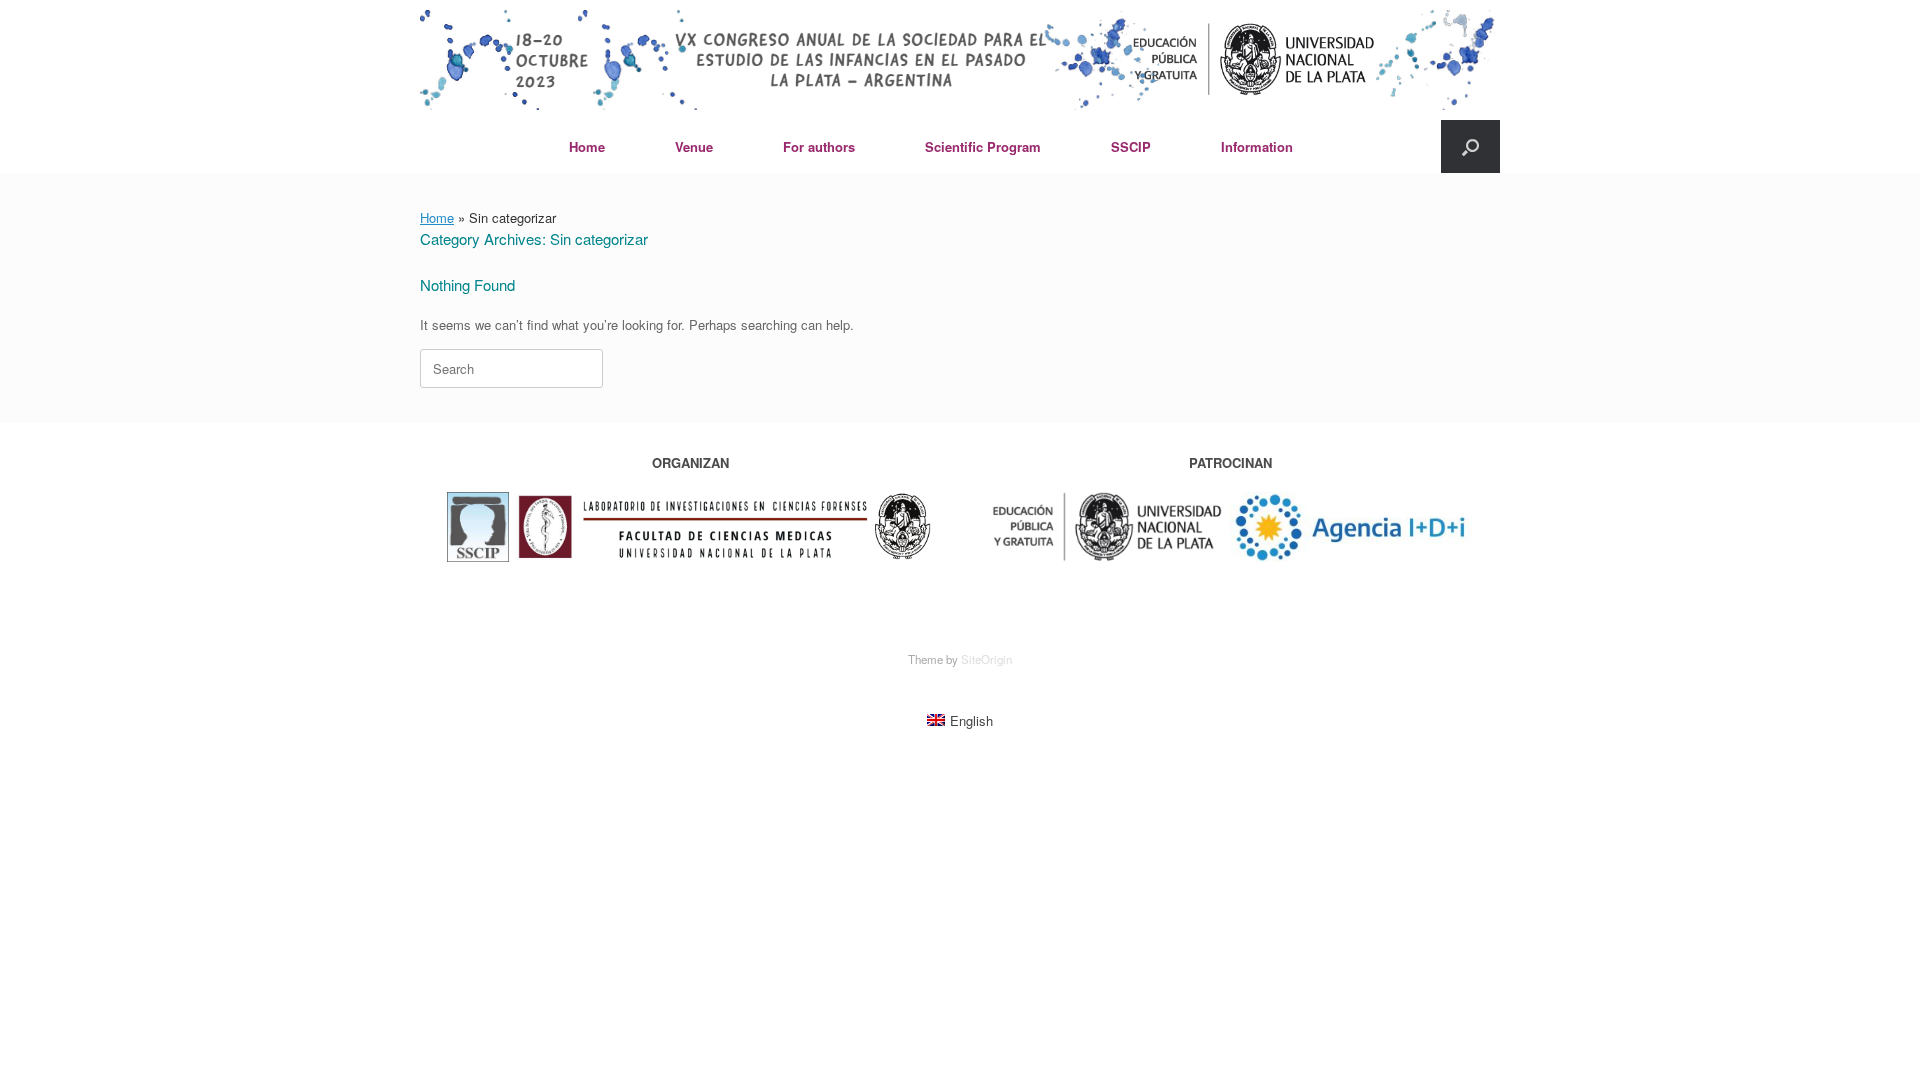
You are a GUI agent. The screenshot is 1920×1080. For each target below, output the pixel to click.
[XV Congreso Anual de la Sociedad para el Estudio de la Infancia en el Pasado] (960, 60)
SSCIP (1131, 146)
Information (1257, 146)
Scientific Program (983, 146)
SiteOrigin (986, 659)
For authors (819, 146)
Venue (694, 146)
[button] (1470, 146)
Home (587, 146)
